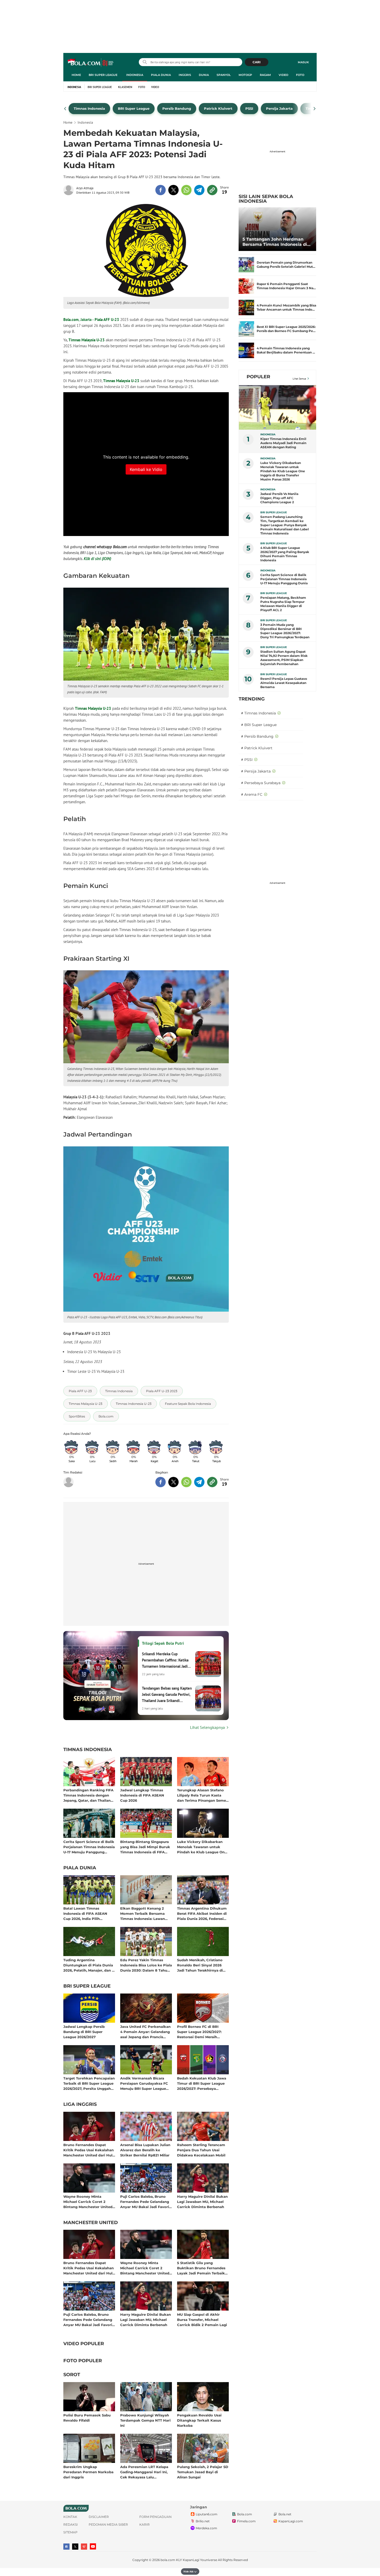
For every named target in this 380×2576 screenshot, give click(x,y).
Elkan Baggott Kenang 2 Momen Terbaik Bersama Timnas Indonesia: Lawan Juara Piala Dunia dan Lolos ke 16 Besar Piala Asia (145, 1913)
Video (283, 75)
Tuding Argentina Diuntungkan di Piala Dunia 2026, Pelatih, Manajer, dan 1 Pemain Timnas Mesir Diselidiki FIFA (88, 1965)
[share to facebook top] (161, 190)
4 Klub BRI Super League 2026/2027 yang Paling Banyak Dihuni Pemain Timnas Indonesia (285, 554)
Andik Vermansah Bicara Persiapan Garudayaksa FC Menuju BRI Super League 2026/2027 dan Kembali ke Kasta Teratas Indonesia (144, 2083)
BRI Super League (103, 75)
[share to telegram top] (199, 190)
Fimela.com (246, 2521)
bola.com (168, 2560)
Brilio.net (203, 2521)
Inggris (185, 75)
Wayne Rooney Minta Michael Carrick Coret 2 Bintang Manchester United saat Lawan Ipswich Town (88, 2201)
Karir (145, 2524)
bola (91, 63)
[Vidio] (84, 2547)
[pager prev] (65, 109)
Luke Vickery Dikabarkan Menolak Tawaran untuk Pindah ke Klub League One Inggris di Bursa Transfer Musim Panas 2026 (202, 1847)
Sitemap (70, 2532)
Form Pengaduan (155, 2517)
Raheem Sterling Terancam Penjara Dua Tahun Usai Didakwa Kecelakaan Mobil (201, 2150)
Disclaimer (99, 2517)
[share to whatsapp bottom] (186, 1482)
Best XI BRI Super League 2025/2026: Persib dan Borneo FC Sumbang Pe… (286, 329)
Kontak (70, 2517)
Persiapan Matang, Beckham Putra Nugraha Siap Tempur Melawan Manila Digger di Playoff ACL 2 (283, 604)
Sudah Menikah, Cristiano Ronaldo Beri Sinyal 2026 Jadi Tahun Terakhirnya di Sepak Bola (200, 1965)
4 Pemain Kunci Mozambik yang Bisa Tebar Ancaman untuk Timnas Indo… (286, 307)
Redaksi (71, 2524)
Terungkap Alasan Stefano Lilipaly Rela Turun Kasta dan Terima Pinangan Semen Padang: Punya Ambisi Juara (203, 1795)
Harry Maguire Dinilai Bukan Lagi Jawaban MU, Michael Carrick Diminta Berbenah (202, 2201)
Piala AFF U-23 (107, 320)
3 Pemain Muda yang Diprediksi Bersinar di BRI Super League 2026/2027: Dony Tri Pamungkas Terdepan (285, 631)
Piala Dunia (161, 75)
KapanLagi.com (291, 2521)
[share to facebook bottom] (161, 1482)
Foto (300, 75)
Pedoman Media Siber (108, 2524)
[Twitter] (75, 2547)
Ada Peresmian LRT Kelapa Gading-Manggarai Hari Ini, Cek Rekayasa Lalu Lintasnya (144, 2472)
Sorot (72, 2375)
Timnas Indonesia (88, 1750)
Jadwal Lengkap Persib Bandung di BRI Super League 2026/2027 (84, 2032)
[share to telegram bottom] (199, 1482)
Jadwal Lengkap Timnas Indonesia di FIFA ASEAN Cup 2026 (142, 1795)
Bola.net (285, 2514)
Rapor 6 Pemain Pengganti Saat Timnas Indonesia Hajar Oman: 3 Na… (286, 286)
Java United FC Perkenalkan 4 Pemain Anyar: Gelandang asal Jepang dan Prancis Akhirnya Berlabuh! (145, 2032)
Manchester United (91, 2223)
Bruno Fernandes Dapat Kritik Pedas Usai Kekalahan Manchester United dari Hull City (89, 2150)
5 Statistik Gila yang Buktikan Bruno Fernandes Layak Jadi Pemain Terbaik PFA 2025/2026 (201, 2268)
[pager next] (315, 109)
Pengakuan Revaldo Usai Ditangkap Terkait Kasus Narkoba (199, 2420)
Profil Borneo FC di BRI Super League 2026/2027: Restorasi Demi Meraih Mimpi (199, 2032)
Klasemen (125, 87)
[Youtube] (93, 2546)
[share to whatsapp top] (186, 190)
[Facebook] (66, 2547)
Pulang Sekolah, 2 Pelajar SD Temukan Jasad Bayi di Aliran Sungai (203, 2472)
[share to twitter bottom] (173, 1482)
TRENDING (252, 699)
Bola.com (71, 320)
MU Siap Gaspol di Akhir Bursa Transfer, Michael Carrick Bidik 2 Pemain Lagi (202, 2319)
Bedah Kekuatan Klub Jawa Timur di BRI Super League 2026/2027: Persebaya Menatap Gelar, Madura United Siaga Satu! (202, 2083)
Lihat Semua (299, 379)
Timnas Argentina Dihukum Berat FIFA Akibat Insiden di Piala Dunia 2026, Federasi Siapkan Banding (202, 1913)
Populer (258, 377)
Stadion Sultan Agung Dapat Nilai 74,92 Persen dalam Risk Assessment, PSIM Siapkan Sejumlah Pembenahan (284, 658)
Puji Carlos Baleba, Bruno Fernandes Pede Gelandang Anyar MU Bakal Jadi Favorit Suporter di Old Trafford (145, 2201)
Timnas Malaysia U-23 (87, 340)
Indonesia (135, 75)
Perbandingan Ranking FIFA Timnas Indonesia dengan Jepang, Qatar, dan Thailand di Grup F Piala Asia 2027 (88, 1795)
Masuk (303, 62)
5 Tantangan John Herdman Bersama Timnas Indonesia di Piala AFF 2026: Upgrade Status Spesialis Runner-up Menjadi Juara (276, 242)
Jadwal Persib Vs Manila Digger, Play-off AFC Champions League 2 (279, 498)
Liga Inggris (80, 2105)
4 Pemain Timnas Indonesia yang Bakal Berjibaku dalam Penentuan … (286, 350)
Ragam (265, 75)
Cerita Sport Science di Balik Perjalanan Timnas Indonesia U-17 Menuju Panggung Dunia (89, 1847)
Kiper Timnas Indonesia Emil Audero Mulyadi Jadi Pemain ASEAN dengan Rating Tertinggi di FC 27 (283, 443)
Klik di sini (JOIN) (97, 559)
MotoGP (245, 75)
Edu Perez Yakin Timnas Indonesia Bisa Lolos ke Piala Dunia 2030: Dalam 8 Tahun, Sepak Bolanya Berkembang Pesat (146, 1965)
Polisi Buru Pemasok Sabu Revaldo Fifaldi (87, 2418)
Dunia (204, 75)
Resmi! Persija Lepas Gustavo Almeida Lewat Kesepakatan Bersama (284, 683)
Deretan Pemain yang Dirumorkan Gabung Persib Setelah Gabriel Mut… (286, 265)
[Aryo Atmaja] (70, 190)
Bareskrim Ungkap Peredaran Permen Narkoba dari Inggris (88, 2472)
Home (76, 75)
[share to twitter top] (173, 190)
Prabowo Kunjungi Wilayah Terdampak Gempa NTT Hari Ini (145, 2420)
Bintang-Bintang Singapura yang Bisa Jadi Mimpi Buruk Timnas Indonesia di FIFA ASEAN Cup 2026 (145, 1847)
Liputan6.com (207, 2514)
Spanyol (224, 75)
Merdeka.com (206, 2528)
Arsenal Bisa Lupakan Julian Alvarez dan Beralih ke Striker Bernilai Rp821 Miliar (145, 2150)
